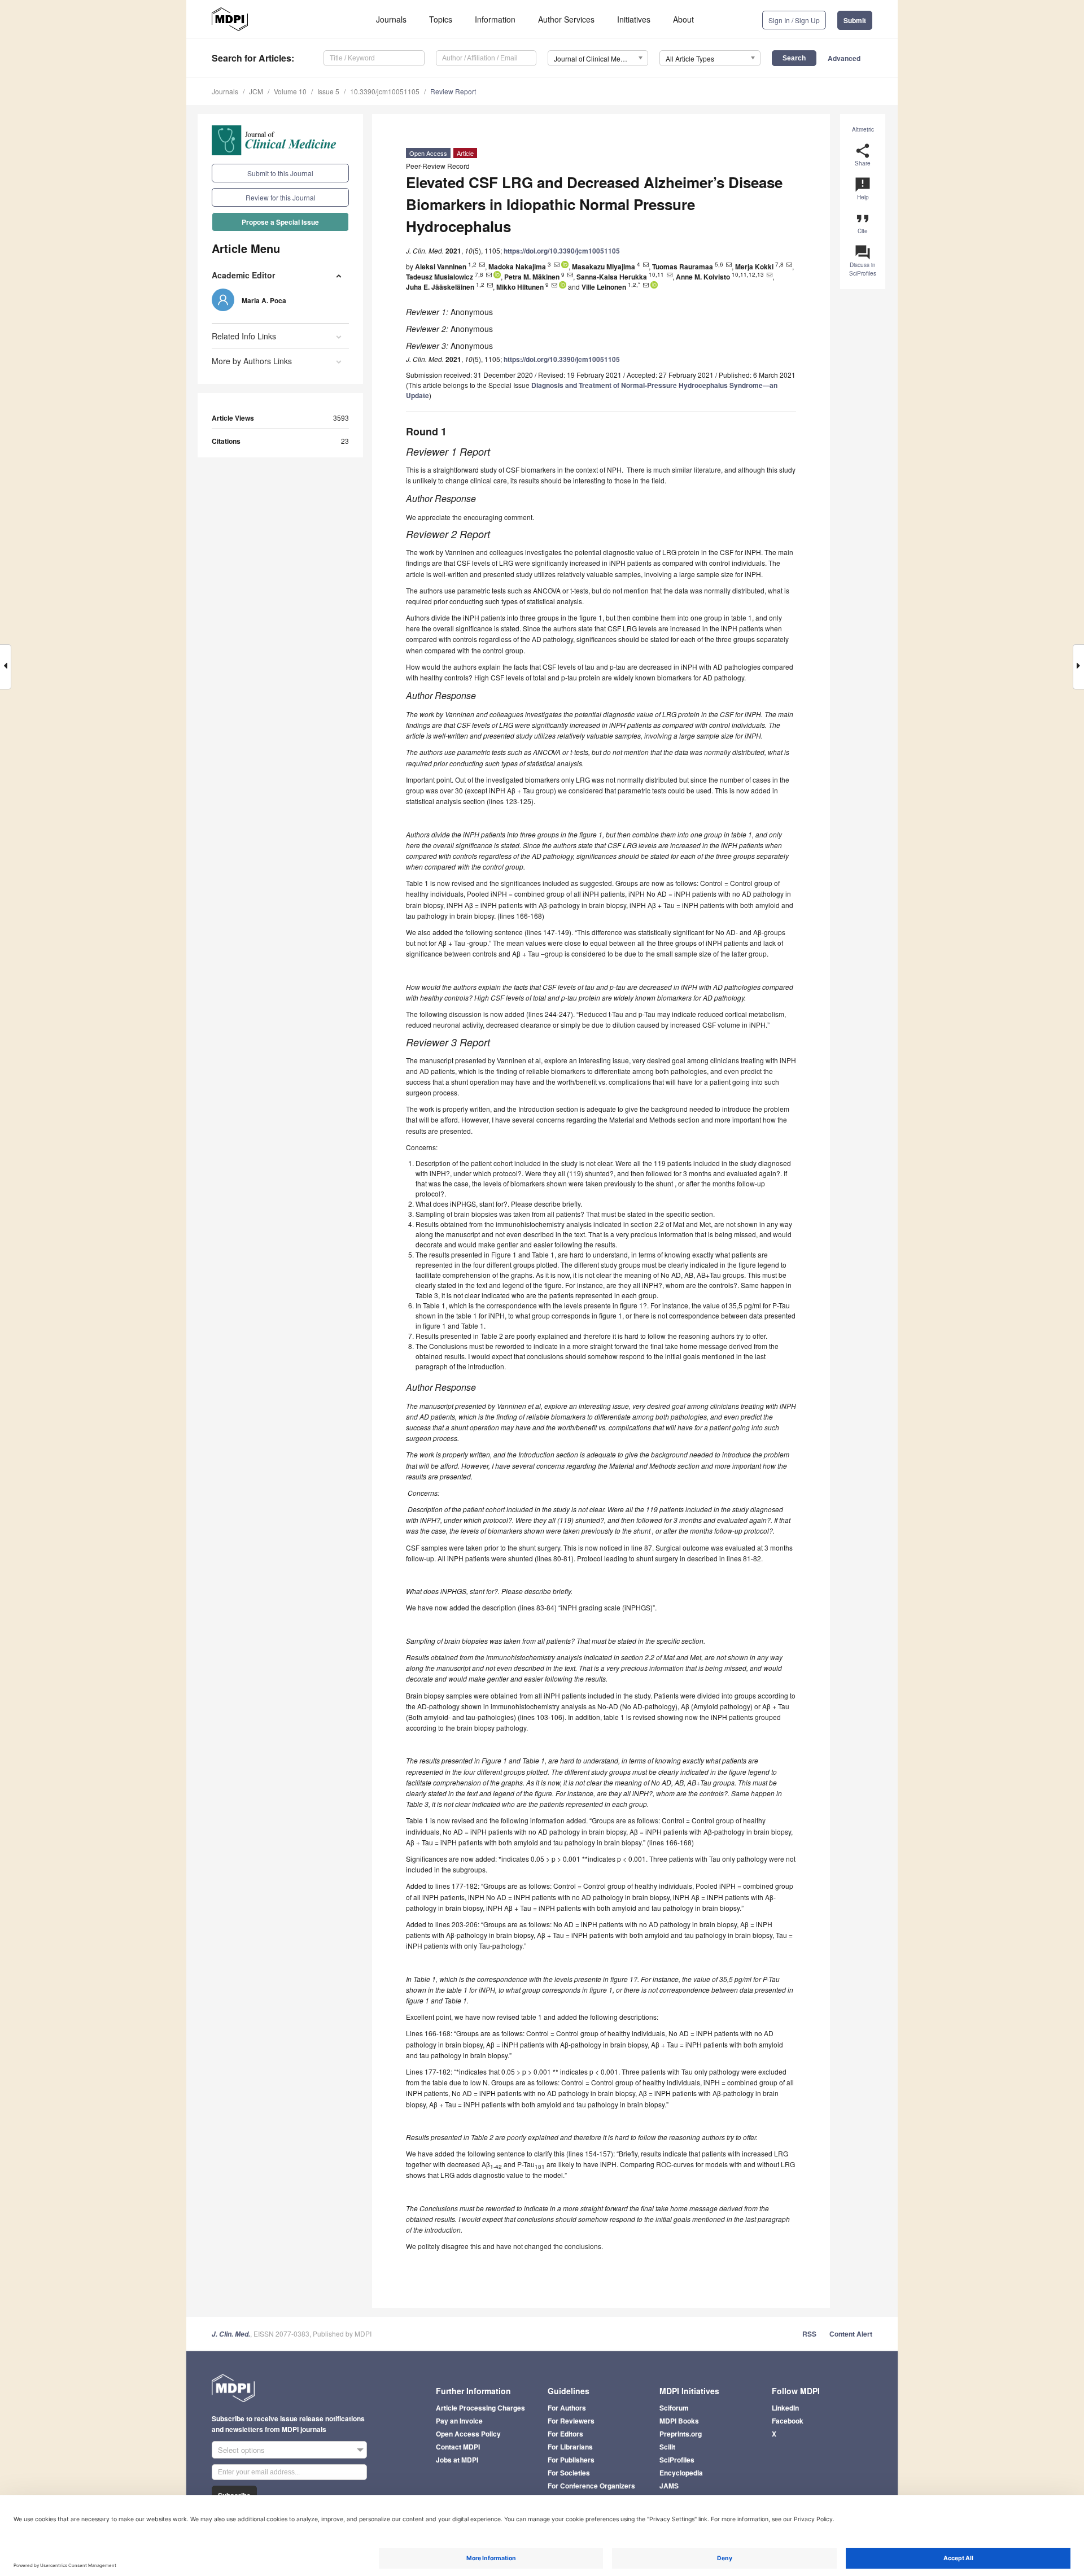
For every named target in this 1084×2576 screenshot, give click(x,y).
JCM (256, 91)
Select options (241, 2450)
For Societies (569, 2473)
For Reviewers (571, 2421)
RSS (809, 2334)
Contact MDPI (458, 2447)
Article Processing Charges (480, 2408)
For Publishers (571, 2460)
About (683, 19)
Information (495, 19)
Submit (855, 20)
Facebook (788, 2421)
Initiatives (634, 19)
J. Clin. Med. (231, 2334)
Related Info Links (244, 336)
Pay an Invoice (459, 2421)
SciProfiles (677, 2460)
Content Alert (851, 2334)
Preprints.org (681, 2434)
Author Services (566, 19)
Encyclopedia (681, 2473)
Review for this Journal (281, 197)
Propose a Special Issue (280, 222)
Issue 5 (328, 91)
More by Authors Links (252, 361)
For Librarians (570, 2447)
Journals (391, 19)
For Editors (565, 2434)
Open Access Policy (468, 2434)
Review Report (453, 91)
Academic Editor (243, 275)
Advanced (844, 58)
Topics (441, 19)
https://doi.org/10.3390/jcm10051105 (562, 251)
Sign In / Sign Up (794, 20)
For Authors (567, 2408)
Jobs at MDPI (457, 2460)
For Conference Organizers (591, 2486)
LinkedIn (785, 2408)
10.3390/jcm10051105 (385, 91)
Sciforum (674, 2408)
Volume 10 (290, 91)
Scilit (667, 2447)
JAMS (669, 2486)
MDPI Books (679, 2421)
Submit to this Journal (280, 173)
